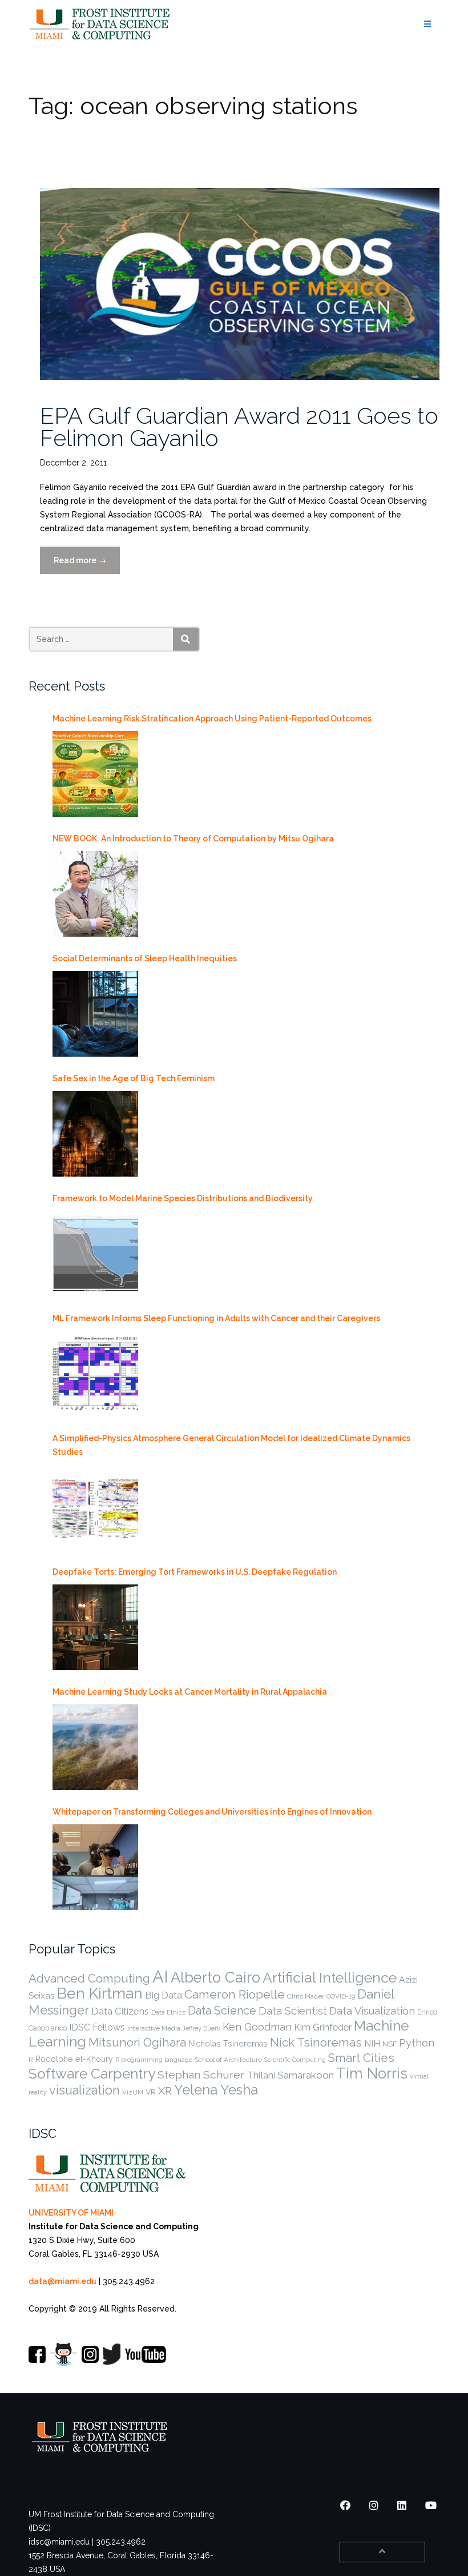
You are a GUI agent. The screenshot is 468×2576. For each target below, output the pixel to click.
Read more (87, 565)
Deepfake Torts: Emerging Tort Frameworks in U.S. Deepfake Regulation (195, 1572)
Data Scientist (293, 2011)
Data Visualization (372, 2011)
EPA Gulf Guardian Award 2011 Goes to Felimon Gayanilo (239, 427)
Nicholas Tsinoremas (228, 2044)
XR (165, 2091)
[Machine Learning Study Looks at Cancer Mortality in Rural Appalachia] (95, 1747)
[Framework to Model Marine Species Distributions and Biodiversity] (95, 1254)
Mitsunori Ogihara (137, 2043)
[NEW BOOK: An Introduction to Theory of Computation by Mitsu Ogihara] (95, 894)
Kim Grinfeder (323, 2027)
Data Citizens (120, 2011)
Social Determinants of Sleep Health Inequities (145, 958)
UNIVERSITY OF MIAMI (71, 2213)
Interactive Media (154, 2028)
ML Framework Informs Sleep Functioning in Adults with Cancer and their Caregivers (216, 1318)
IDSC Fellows (97, 2027)
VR (151, 2092)
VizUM (133, 2092)
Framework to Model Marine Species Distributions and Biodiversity (183, 1198)
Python (417, 2043)
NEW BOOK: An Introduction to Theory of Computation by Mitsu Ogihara (193, 838)
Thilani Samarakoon (290, 2075)
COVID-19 (341, 1996)
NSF (390, 2044)
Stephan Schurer (201, 2075)
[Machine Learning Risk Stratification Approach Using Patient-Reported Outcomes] (95, 774)
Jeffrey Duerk (201, 2028)
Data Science (222, 2011)
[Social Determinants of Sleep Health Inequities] (95, 1014)
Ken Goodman (257, 2027)
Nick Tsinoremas (316, 2042)
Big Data (164, 1995)
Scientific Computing (295, 2060)
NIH (372, 2043)
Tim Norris (372, 2073)
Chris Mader (306, 1996)
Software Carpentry (92, 2074)
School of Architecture (228, 2060)
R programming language (154, 2060)
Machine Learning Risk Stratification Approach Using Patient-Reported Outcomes (212, 719)
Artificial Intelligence (330, 1978)
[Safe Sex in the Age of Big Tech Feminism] (95, 1134)
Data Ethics (168, 2012)
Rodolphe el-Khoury (74, 2059)
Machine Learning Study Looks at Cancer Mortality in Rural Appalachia (190, 1692)
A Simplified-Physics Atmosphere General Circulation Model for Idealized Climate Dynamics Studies (231, 1445)
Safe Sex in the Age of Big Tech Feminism (134, 1078)
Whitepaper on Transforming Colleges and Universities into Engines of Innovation (212, 1812)
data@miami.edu (62, 2281)
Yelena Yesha (216, 2090)
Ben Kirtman (100, 1993)
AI (160, 1977)
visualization (84, 2090)
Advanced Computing (89, 1978)
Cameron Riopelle (235, 1994)
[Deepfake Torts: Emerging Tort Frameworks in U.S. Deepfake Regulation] (95, 1627)
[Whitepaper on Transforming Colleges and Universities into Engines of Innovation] (95, 1867)
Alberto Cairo (215, 1977)
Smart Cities (361, 2058)
